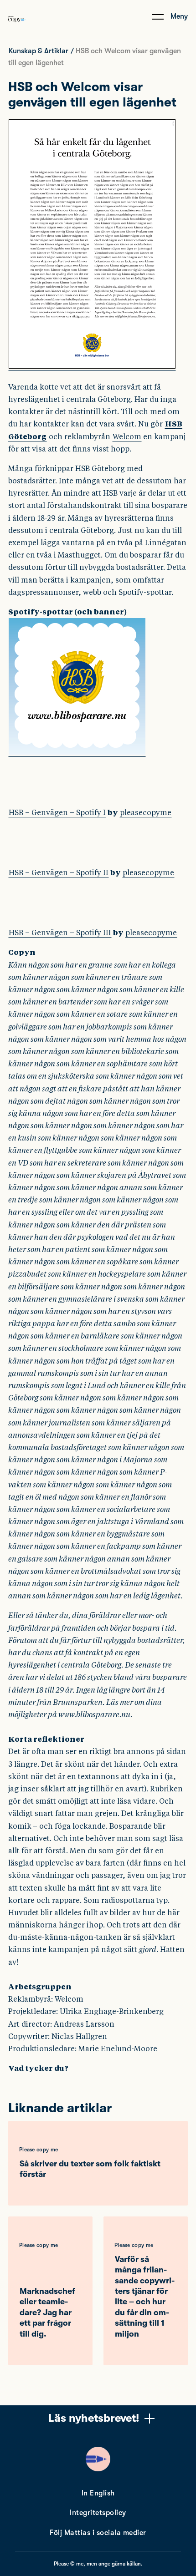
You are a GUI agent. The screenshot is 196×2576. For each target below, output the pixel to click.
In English (98, 2493)
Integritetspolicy (98, 2513)
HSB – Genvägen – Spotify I (57, 813)
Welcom (127, 437)
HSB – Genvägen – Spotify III (60, 933)
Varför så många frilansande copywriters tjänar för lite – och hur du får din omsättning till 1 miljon (145, 2297)
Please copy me (39, 2150)
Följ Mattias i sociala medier (98, 2533)
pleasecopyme (146, 813)
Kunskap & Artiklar (39, 51)
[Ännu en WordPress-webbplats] (17, 29)
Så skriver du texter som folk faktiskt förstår (90, 2169)
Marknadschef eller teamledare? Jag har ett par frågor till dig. (47, 2312)
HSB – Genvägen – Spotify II (59, 873)
